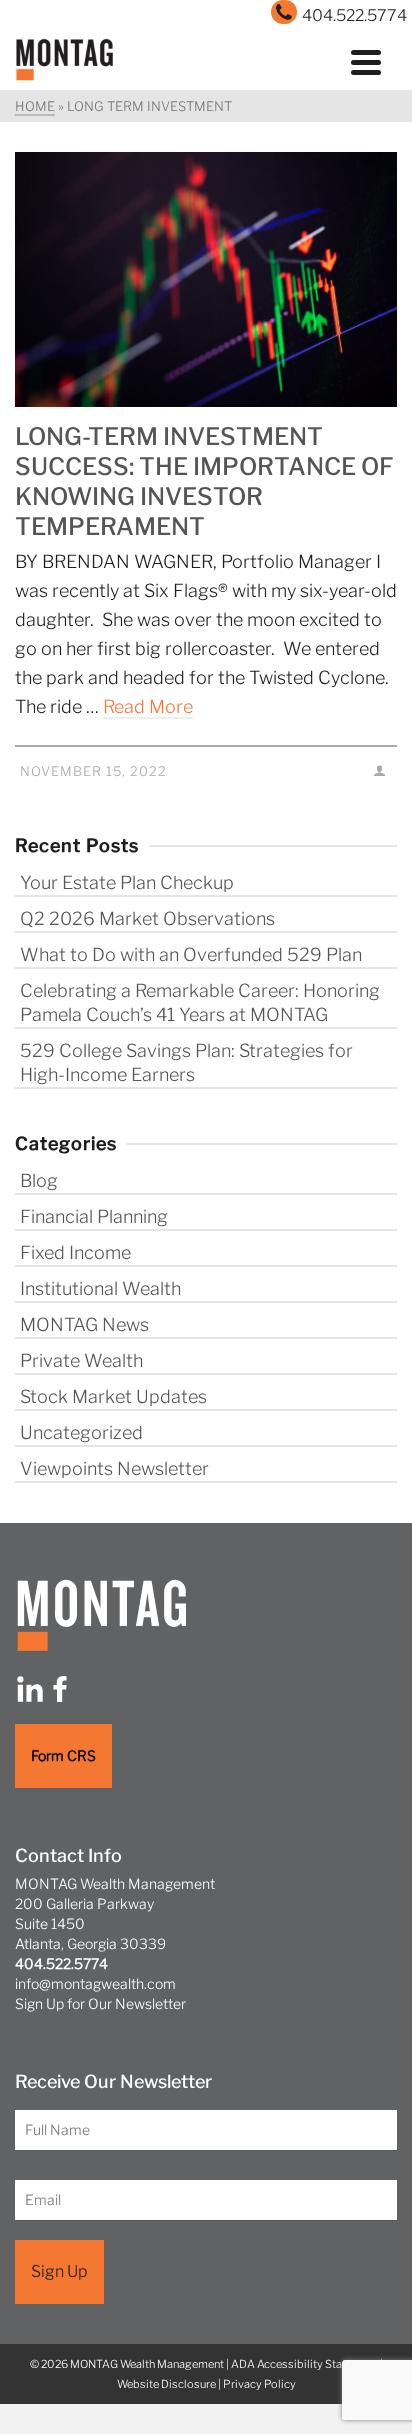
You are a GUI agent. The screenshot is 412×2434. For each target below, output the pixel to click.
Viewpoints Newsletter (114, 1468)
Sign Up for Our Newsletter (100, 2003)
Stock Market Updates (113, 1396)
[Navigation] (366, 60)
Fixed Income (75, 1252)
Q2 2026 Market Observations (147, 918)
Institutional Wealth (100, 1288)
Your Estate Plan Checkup (127, 882)
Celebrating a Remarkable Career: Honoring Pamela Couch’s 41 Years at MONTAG (200, 1002)
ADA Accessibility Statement (304, 2364)
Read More (148, 706)
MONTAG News (84, 1324)
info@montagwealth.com (95, 1983)
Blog (39, 1180)
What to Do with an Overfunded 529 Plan (191, 954)
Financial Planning (94, 1216)
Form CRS (63, 1755)
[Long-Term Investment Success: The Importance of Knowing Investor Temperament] (206, 279)
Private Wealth (81, 1360)
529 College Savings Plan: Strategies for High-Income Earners (186, 1062)
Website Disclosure (166, 2384)
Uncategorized (81, 1432)
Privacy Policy (259, 2384)
